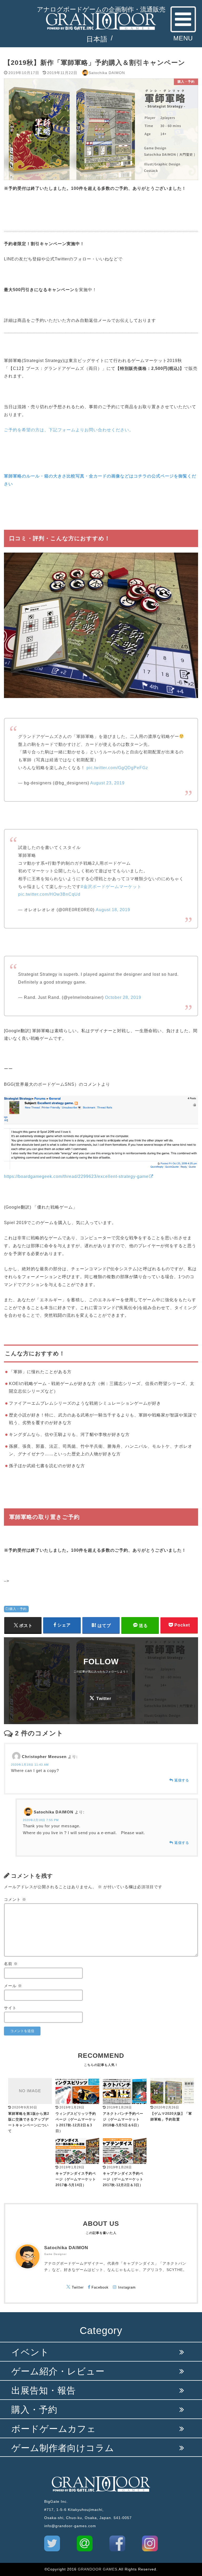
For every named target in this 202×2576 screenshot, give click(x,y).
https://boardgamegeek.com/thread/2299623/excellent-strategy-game (76, 1176)
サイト (10, 2008)
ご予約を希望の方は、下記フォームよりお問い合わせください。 (69, 430)
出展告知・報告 (44, 2391)
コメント (15, 1900)
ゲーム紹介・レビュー (58, 2371)
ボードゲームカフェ (54, 2429)
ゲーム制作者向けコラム (63, 2448)
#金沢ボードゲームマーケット (111, 886)
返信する (182, 1780)
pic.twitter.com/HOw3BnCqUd (49, 894)
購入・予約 (18, 1609)
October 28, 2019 (123, 997)
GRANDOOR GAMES (98, 2569)
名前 (11, 1964)
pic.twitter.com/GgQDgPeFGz (117, 768)
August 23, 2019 (107, 783)
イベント (30, 2352)
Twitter (104, 1699)
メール (13, 1986)
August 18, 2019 (113, 910)
